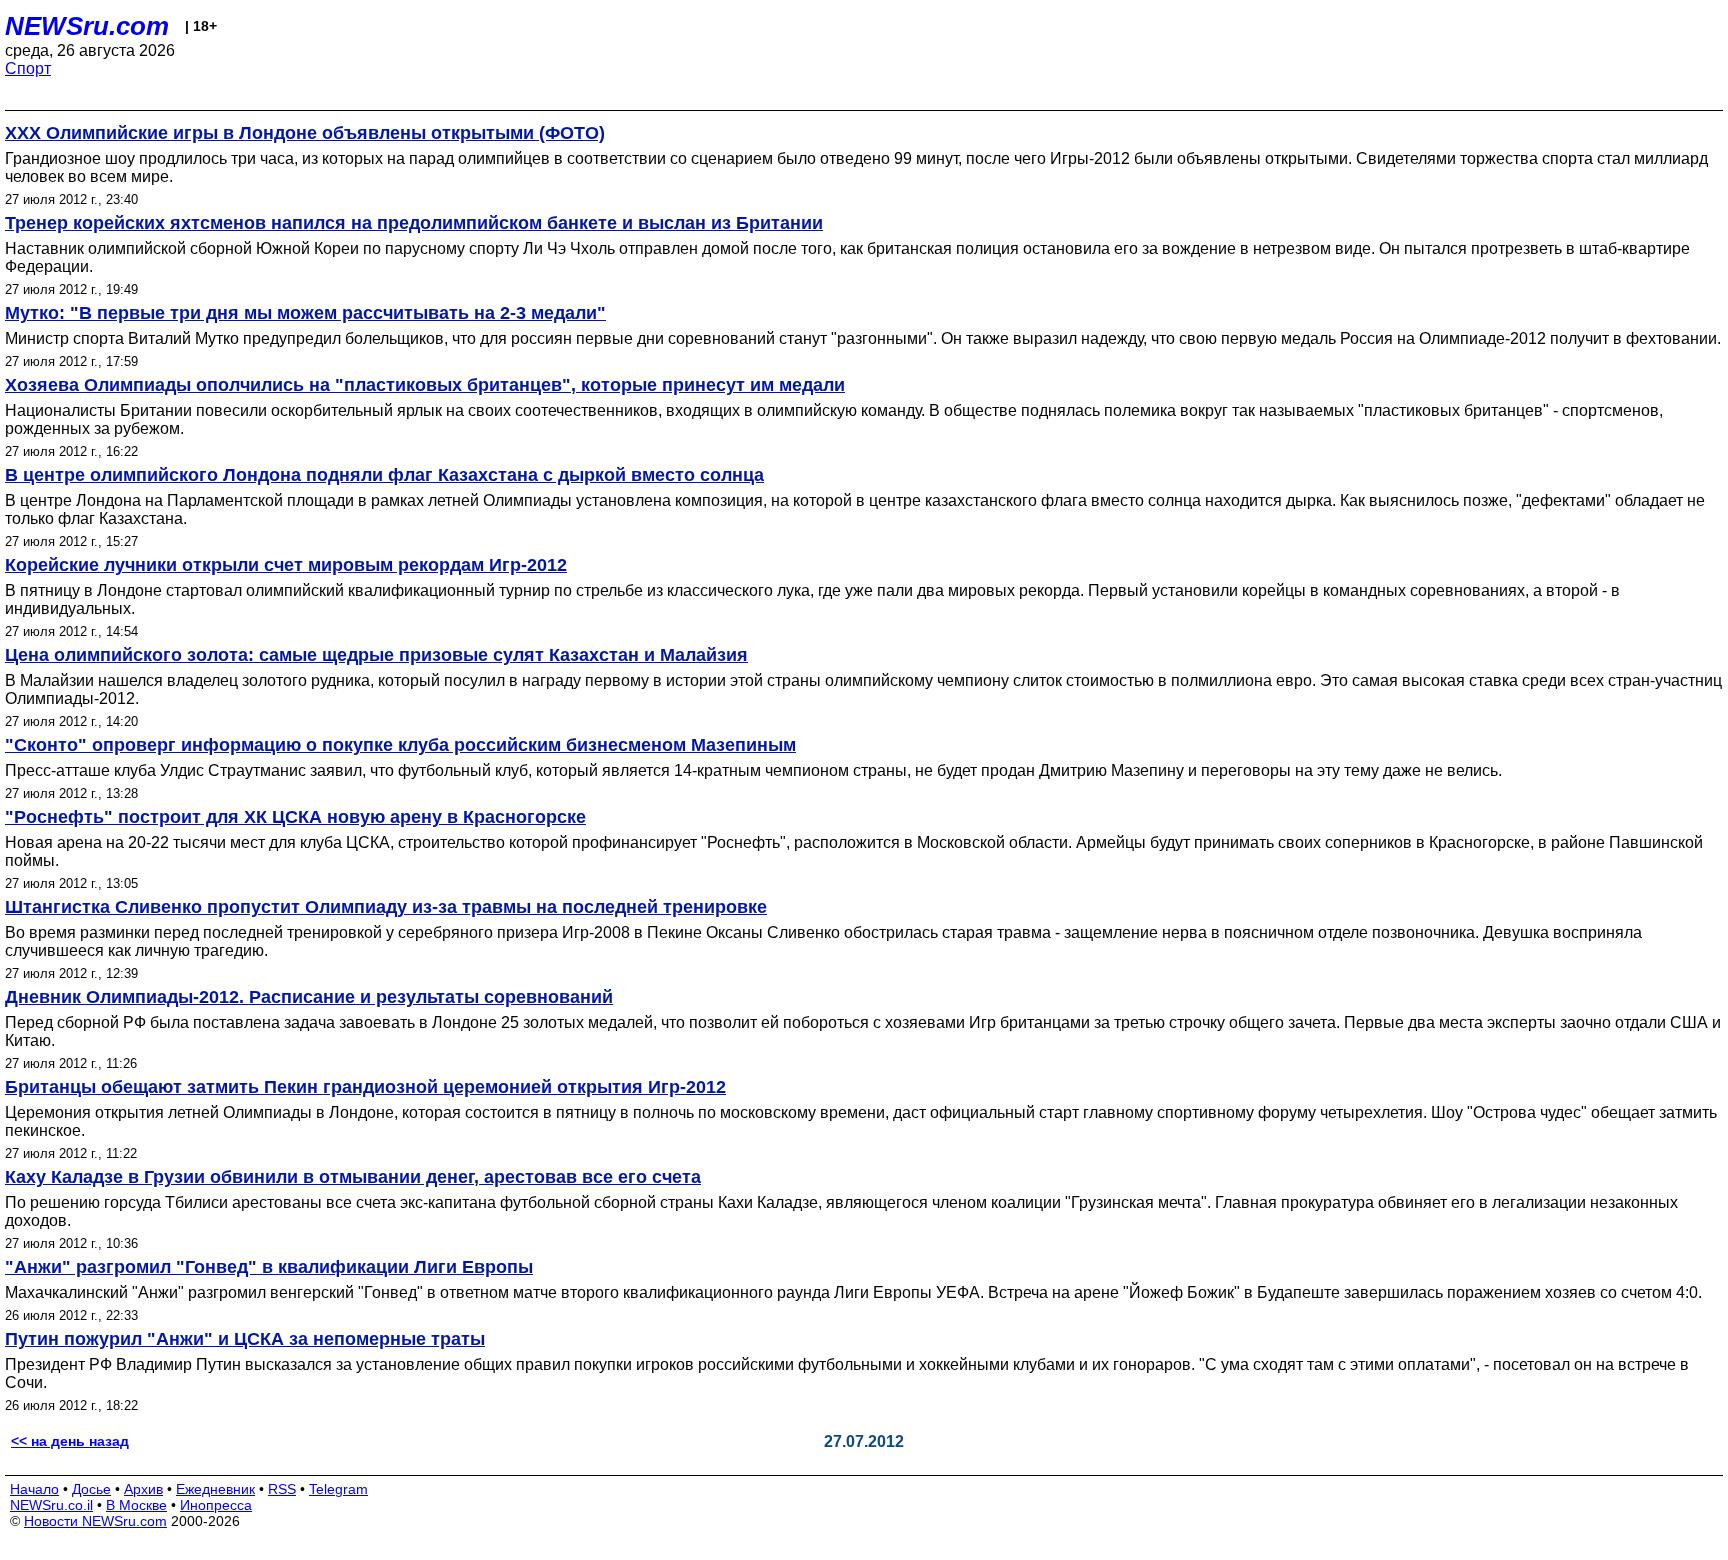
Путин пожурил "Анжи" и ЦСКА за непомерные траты (245, 1339)
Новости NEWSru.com (95, 1521)
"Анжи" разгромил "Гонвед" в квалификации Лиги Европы (269, 1267)
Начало (34, 1489)
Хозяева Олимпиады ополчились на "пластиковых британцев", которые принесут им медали (425, 385)
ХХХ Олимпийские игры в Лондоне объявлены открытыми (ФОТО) (305, 133)
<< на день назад (70, 1441)
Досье (91, 1489)
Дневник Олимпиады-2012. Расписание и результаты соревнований (309, 997)
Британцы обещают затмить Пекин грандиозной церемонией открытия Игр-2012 (365, 1087)
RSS (282, 1489)
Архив (143, 1489)
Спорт (28, 68)
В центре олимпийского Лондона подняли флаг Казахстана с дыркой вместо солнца (384, 475)
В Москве (136, 1505)
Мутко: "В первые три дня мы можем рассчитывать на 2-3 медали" (305, 313)
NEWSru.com (87, 26)
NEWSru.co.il (51, 1505)
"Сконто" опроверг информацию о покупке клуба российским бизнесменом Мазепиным (400, 745)
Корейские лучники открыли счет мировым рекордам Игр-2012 (286, 565)
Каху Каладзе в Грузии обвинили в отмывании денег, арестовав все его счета (353, 1177)
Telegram (338, 1489)
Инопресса (216, 1505)
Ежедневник (215, 1489)
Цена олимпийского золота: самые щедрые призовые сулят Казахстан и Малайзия (376, 655)
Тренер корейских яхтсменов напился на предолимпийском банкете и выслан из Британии (414, 223)
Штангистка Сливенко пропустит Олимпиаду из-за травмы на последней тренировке (386, 907)
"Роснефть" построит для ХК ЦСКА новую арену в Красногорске (295, 817)
